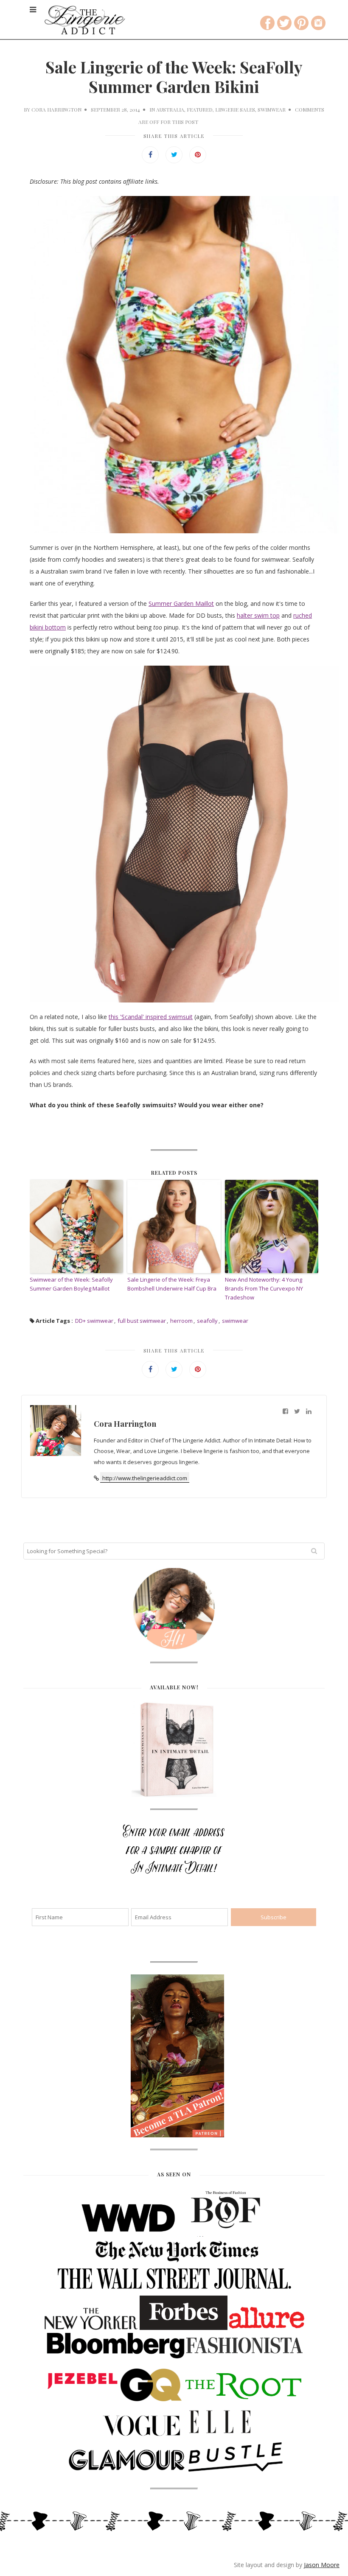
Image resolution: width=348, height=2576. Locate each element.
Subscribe (174, 209)
